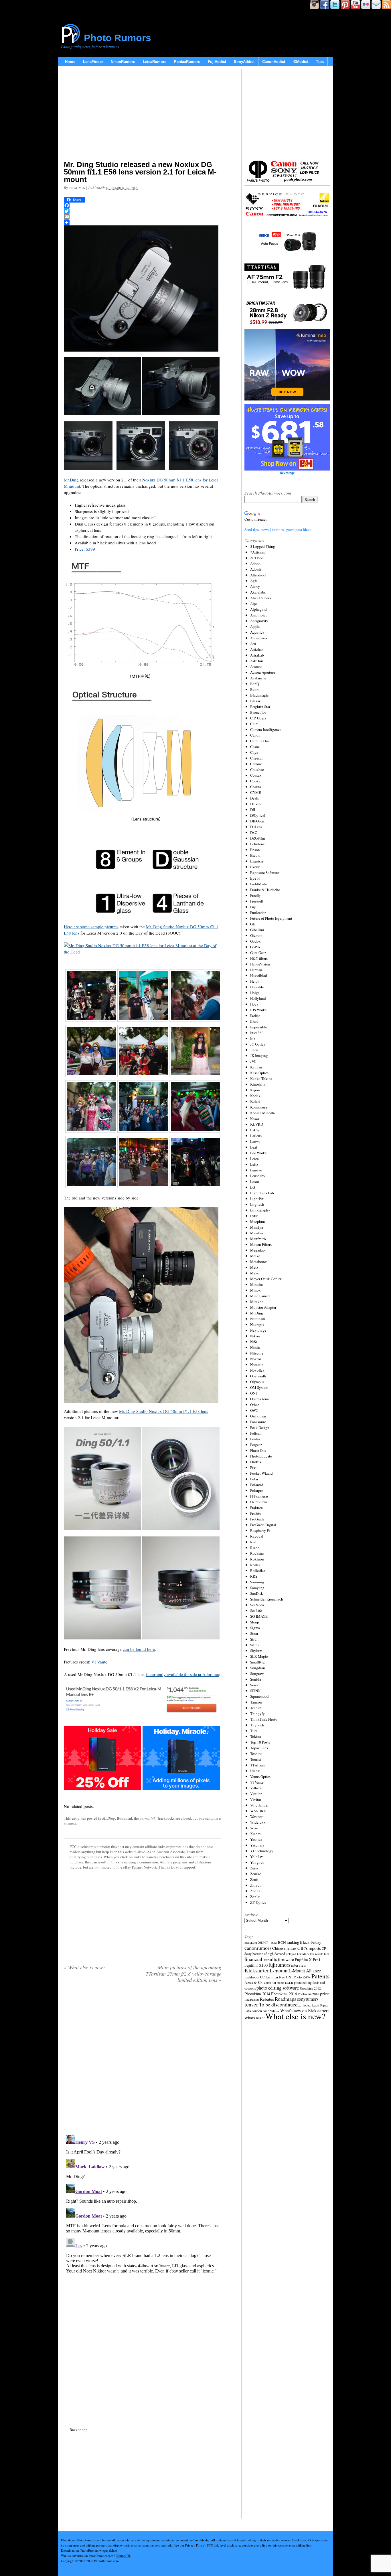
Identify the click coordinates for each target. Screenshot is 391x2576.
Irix (253, 1038)
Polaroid (257, 1485)
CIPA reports (309, 1948)
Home (70, 62)
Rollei (255, 1565)
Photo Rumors (118, 38)
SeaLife (256, 1611)
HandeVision (260, 964)
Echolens (257, 844)
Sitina (255, 1645)
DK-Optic (257, 821)
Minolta (256, 1284)
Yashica (256, 1839)
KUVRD (257, 1124)
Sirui (254, 1639)
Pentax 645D (253, 1983)
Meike (255, 1256)
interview (299, 1965)
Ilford (254, 1021)
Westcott (257, 1817)
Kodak (255, 1096)
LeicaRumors (155, 62)
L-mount (279, 1971)
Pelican (256, 1433)
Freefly (255, 895)
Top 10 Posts (260, 1742)
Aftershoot (258, 575)
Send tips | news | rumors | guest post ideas (278, 529)
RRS (254, 1576)
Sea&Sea (257, 1605)
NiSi (254, 1342)
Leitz (254, 1164)
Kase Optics (259, 1073)
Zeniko (256, 1874)
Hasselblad (259, 975)
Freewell (257, 901)
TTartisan (257, 1765)
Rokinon (257, 1559)
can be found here (139, 1649)
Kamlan (256, 1067)
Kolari (255, 1101)
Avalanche (258, 678)
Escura (255, 855)
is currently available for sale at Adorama (182, 1674)
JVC (253, 1061)
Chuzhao (257, 770)
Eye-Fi (255, 878)
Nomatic (257, 1365)
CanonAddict (274, 62)
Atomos (256, 667)
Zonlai (255, 1897)
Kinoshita (258, 1084)
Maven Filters (261, 1244)
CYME (256, 792)
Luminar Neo (275, 1977)
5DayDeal (251, 1943)
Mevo (255, 1273)
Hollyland (258, 998)
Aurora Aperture (263, 672)
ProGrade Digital (263, 1525)
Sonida (256, 1679)
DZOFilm (257, 838)
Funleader (258, 913)
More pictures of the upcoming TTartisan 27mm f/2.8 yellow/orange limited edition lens (183, 1974)
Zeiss (254, 1868)
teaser (251, 2004)
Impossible (259, 1027)
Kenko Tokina (261, 1078)
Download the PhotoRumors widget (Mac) (89, 2550)
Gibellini (257, 930)
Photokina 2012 (310, 1988)
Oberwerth (258, 1376)
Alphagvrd (258, 609)
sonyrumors (308, 1999)
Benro (255, 689)
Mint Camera (260, 1296)
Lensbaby (258, 1176)
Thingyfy (257, 1714)
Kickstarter (257, 1970)
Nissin (255, 1347)
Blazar (255, 701)
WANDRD (258, 1811)
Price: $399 (85, 549)
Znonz (255, 1891)
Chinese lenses (284, 1948)
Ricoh (255, 1548)
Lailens (256, 1136)
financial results (261, 1959)
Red (253, 1542)
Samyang (257, 1588)
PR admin (77, 188)
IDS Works (258, 1010)
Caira (254, 724)
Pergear (256, 1445)
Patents (320, 1976)
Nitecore (257, 1353)
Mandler (257, 1233)
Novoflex (257, 1370)
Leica (254, 1159)
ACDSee (257, 558)
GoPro (255, 947)
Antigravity (259, 621)
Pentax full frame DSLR (278, 1983)
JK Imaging (259, 1056)
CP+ (325, 1948)
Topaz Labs (259, 1748)
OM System (259, 1387)
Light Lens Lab (262, 1193)
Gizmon (256, 935)
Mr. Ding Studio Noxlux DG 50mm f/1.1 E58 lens (164, 1411)
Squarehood (259, 1696)
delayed (291, 1954)
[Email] (143, 217)
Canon (255, 735)
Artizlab (256, 649)
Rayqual (257, 1536)
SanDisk (257, 1593)
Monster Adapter (263, 1307)
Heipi (254, 981)
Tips (320, 62)
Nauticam (258, 1319)
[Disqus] (143, 2204)
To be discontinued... (280, 2004)
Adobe (255, 564)
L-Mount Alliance (305, 1971)
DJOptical (258, 815)
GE (253, 924)
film (326, 1954)
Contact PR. (123, 2556)
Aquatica (257, 632)
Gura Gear (258, 953)
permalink (148, 1818)
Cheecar (256, 758)
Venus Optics (260, 1776)
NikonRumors (123, 62)
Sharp (255, 1622)
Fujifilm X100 (256, 1965)
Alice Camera (261, 598)
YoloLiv (257, 1857)
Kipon (255, 1090)
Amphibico (259, 615)
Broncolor (258, 712)
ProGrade (257, 1519)
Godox (255, 941)
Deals (254, 798)
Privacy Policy (195, 2545)
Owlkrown (258, 1416)
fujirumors (279, 1965)
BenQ (255, 684)
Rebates (267, 1999)
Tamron (256, 1702)
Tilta (254, 1731)
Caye (254, 752)
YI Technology (262, 1851)
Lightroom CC (255, 1977)
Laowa (255, 1141)
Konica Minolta (262, 1113)
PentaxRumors (187, 62)
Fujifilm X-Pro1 (308, 1960)
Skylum (256, 1651)
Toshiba (256, 1754)
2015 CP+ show (267, 1943)
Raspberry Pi (260, 1530)
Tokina (256, 1736)
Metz (254, 1267)
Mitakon (257, 1302)
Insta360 (257, 1033)
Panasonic (258, 1422)
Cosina (256, 787)
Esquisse (257, 861)
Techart (256, 1708)
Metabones (259, 1262)
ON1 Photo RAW (298, 1977)
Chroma (256, 764)
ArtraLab (257, 655)
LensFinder (93, 62)
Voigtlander (259, 1805)
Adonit (256, 569)
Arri (253, 644)
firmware (286, 1959)
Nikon (255, 1336)
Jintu (254, 1050)
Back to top (79, 2430)
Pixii (254, 1468)
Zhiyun (256, 1885)
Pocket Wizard (261, 1473)
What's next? (254, 2018)
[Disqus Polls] (143, 2061)
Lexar (255, 1181)
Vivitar (256, 1799)
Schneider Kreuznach (267, 1599)
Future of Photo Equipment (271, 918)
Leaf (254, 1147)
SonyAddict (244, 62)
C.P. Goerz (258, 718)
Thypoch (257, 1725)
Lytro (254, 1216)
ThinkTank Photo (264, 1719)
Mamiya (257, 1227)
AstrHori (257, 661)
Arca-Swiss (259, 638)
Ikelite (255, 1016)
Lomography (260, 1210)
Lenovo (256, 1170)
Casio (255, 747)
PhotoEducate (261, 1456)
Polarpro (257, 1490)
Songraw (257, 1673)
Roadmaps (286, 1999)
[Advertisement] (143, 114)
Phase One (258, 1450)
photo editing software (278, 1988)
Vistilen (256, 1794)
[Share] (143, 223)
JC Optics (258, 1044)
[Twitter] (143, 211)
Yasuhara (257, 1845)
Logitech (257, 1204)
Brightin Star (260, 707)
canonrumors (258, 1948)
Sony (254, 1685)
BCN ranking (289, 1942)
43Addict (301, 62)
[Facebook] (143, 205)
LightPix (257, 1199)
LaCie (255, 1130)
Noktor (256, 1359)
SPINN (255, 1691)
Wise (254, 1828)
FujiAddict (217, 62)
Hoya (254, 1004)
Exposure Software (265, 872)
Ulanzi (255, 1771)
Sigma (255, 1628)
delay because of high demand (265, 1954)
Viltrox (256, 1788)
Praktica (256, 1508)
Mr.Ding (71, 480)
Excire (255, 867)
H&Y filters (259, 958)
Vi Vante (257, 1782)
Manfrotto (258, 1239)
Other (254, 1405)
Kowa (255, 1119)
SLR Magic (259, 1656)
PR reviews (259, 1502)
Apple (255, 626)
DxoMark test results (310, 1954)
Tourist (256, 1759)
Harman (256, 970)
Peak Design (260, 1427)
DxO (254, 832)
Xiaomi (256, 1834)
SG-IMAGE (259, 1616)
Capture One (260, 741)
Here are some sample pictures (91, 927)
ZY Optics (258, 1902)
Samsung (257, 1582)
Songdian (258, 1668)
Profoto (256, 1513)
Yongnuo (257, 1862)
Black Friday (311, 1942)
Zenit (254, 1879)
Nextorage (258, 1330)
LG (253, 1187)
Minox (255, 1290)
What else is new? (85, 1967)
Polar (254, 1479)
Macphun (258, 1221)
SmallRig (257, 1662)
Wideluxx (258, 1822)
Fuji (253, 907)
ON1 (254, 1393)
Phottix (256, 1462)
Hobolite (257, 987)
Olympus (257, 1382)
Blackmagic (259, 695)
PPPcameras (259, 1496)
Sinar (254, 1633)
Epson (255, 850)
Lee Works (258, 1153)
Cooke (255, 781)
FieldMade (259, 884)
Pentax (255, 1439)
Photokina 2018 (308, 1994)
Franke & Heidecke (265, 890)
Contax (256, 775)
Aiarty (255, 586)
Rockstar (257, 1553)
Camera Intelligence (266, 729)
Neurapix (257, 1324)
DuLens (256, 827)
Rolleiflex (258, 1570)
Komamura (259, 1107)
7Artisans (257, 552)
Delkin (255, 804)
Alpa (254, 604)
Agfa (254, 581)
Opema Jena (259, 1399)
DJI (253, 810)
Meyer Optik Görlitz (266, 1279)
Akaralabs (258, 592)
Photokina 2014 (257, 1994)
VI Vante (99, 1662)
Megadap (257, 1250)
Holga (255, 993)
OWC (254, 1410)
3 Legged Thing (263, 546)
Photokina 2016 (284, 1994)
